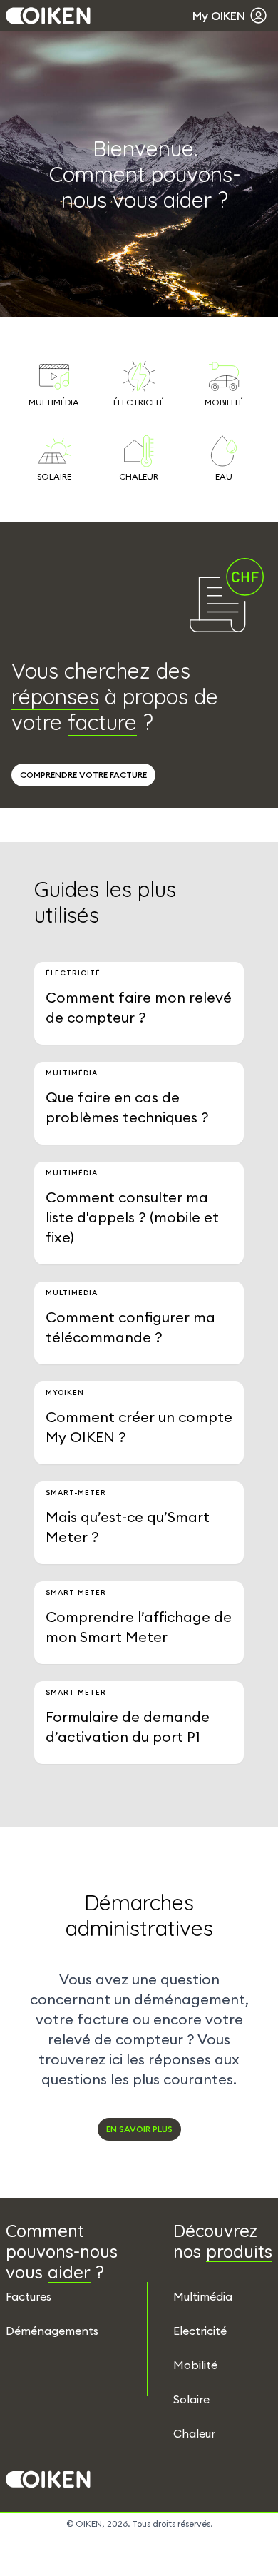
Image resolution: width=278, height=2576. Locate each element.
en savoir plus (139, 2129)
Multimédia (203, 2296)
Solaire (191, 2399)
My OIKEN (219, 16)
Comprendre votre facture (83, 775)
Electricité (200, 2331)
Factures (29, 2296)
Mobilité (195, 2365)
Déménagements (52, 2331)
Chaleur (194, 2433)
